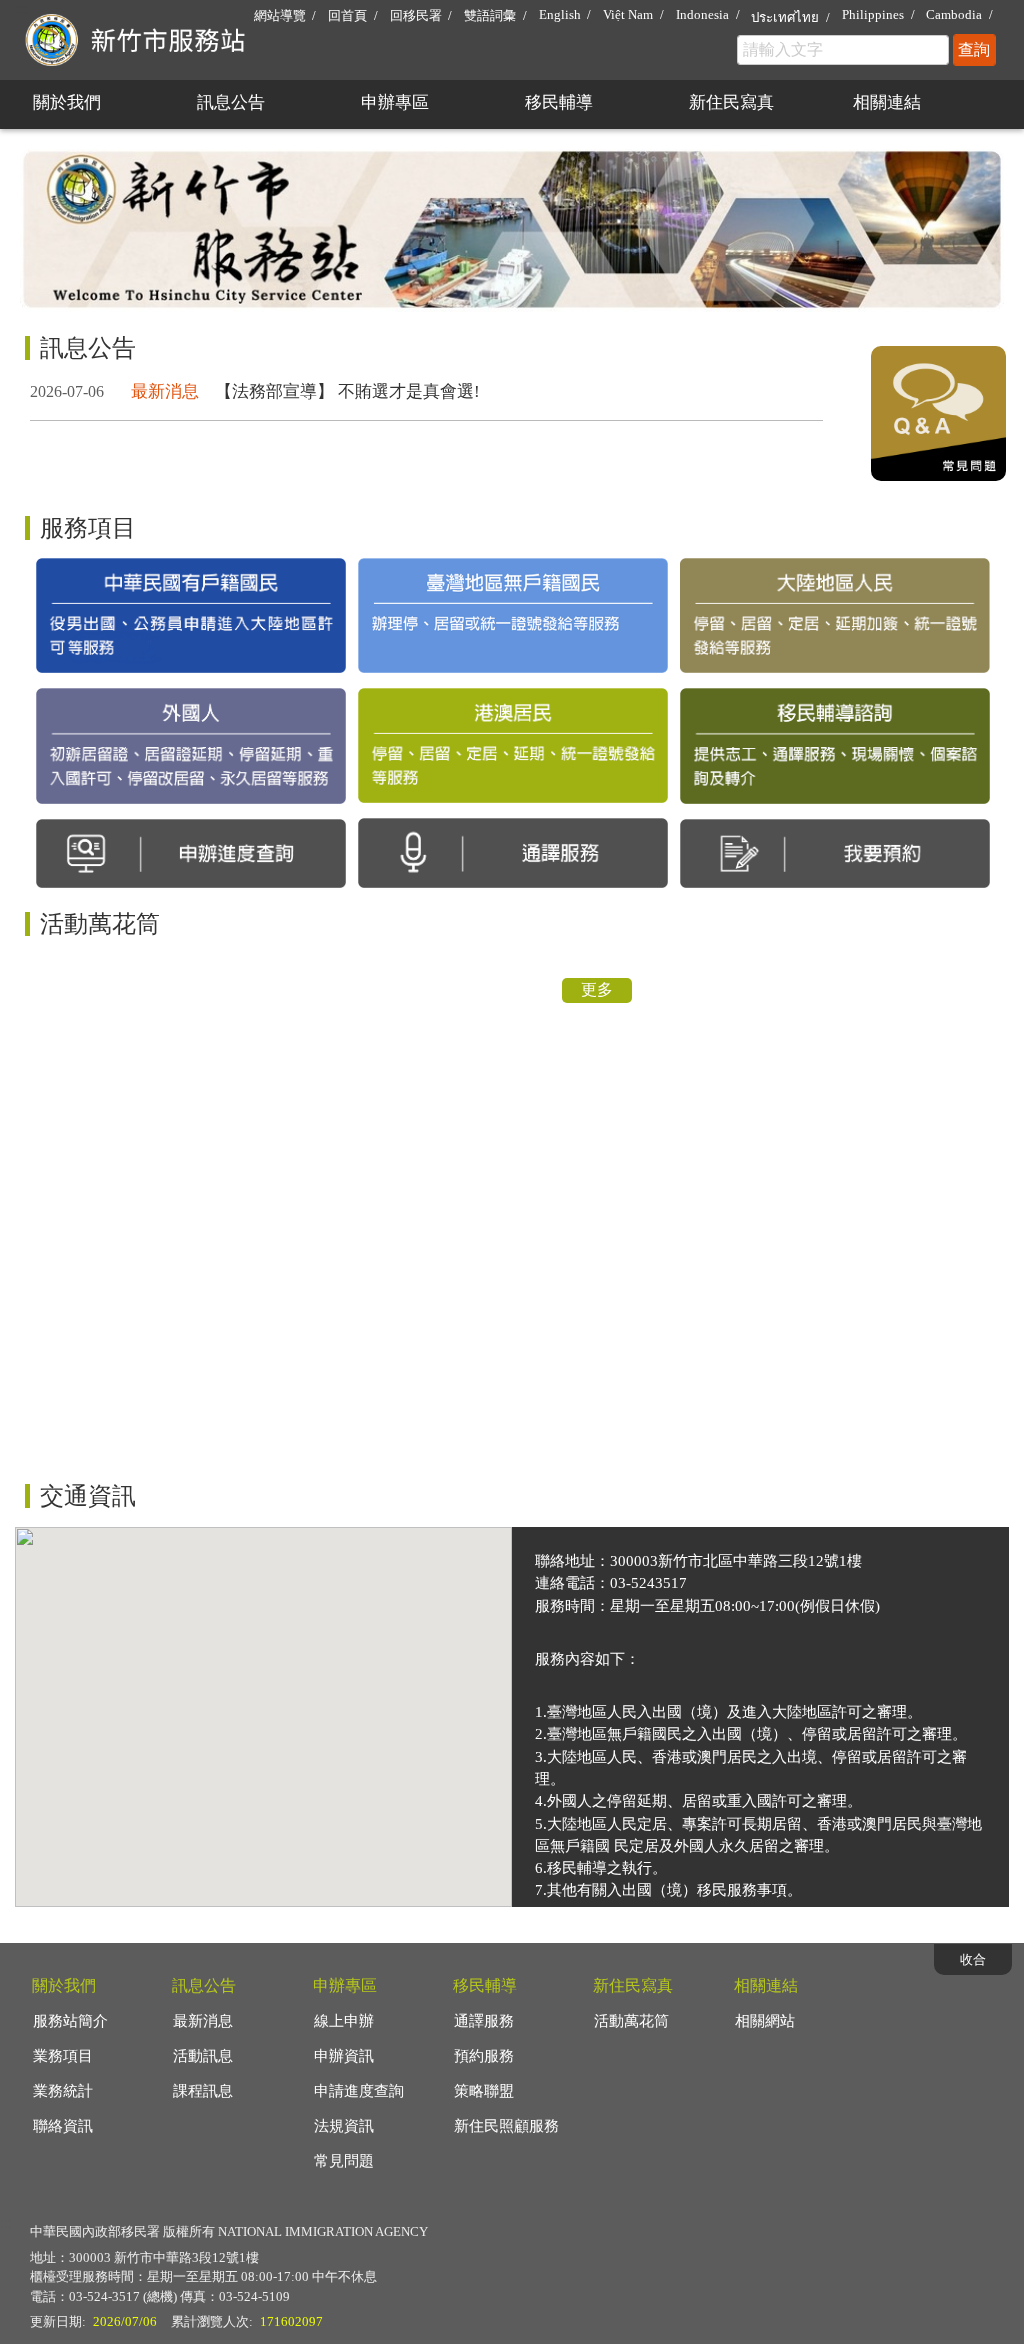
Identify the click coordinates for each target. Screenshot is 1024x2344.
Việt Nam (628, 14)
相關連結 (887, 102)
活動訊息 (203, 2056)
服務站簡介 (70, 2021)
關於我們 (67, 102)
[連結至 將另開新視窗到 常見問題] (938, 475)
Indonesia (702, 14)
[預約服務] (835, 853)
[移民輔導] (835, 746)
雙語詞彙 (490, 15)
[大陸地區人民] (835, 616)
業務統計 (63, 2091)
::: (21, 8)
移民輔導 (559, 102)
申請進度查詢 (359, 2091)
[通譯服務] (513, 852)
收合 (973, 1959)
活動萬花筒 (631, 2021)
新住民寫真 (731, 102)
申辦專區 (395, 102)
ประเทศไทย (785, 17)
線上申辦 (344, 2021)
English (560, 14)
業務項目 (63, 2056)
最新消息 (203, 2021)
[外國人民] (191, 746)
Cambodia (954, 14)
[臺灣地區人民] (191, 616)
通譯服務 (484, 2021)
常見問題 (344, 2161)
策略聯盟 (484, 2091)
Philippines (873, 14)
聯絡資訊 (63, 2126)
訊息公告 (231, 102)
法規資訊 (344, 2126)
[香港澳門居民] (513, 746)
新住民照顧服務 (506, 2126)
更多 (597, 989)
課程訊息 (203, 2091)
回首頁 (347, 15)
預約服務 (484, 2056)
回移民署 (416, 15)
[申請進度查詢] (191, 853)
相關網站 (765, 2021)
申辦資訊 (344, 2056)
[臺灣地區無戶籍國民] (513, 615)
